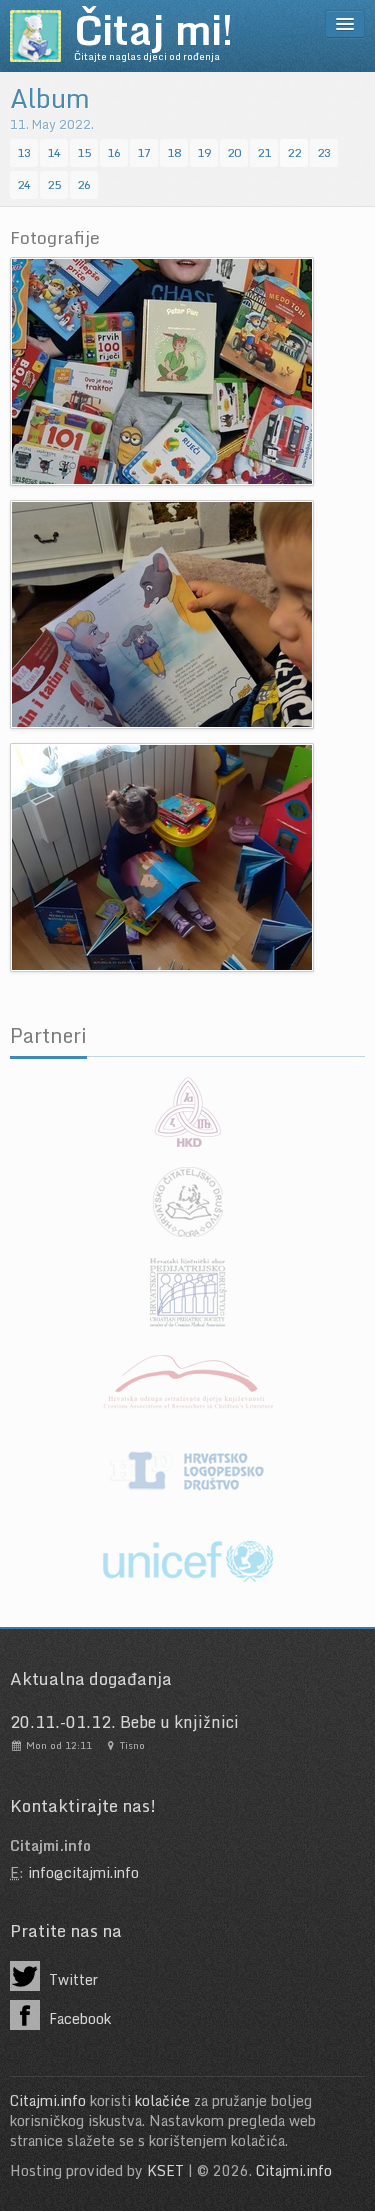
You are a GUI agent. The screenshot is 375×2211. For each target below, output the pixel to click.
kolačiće (162, 2100)
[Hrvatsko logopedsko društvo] (187, 1472)
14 (54, 152)
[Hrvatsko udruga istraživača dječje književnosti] (187, 1382)
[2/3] (162, 612)
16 (114, 152)
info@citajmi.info (83, 1872)
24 (24, 184)
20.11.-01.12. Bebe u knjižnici (124, 1722)
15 (84, 152)
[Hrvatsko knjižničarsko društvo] (187, 1112)
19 (204, 152)
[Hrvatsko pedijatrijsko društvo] (187, 1292)
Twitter (71, 1979)
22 (294, 152)
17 (144, 152)
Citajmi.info (48, 2100)
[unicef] (187, 1562)
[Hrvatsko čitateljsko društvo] (187, 1202)
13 (24, 152)
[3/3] (162, 855)
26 (84, 184)
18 (174, 152)
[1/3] (162, 369)
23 (324, 152)
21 (264, 152)
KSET (165, 2170)
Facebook (78, 2018)
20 (234, 152)
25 (54, 184)
